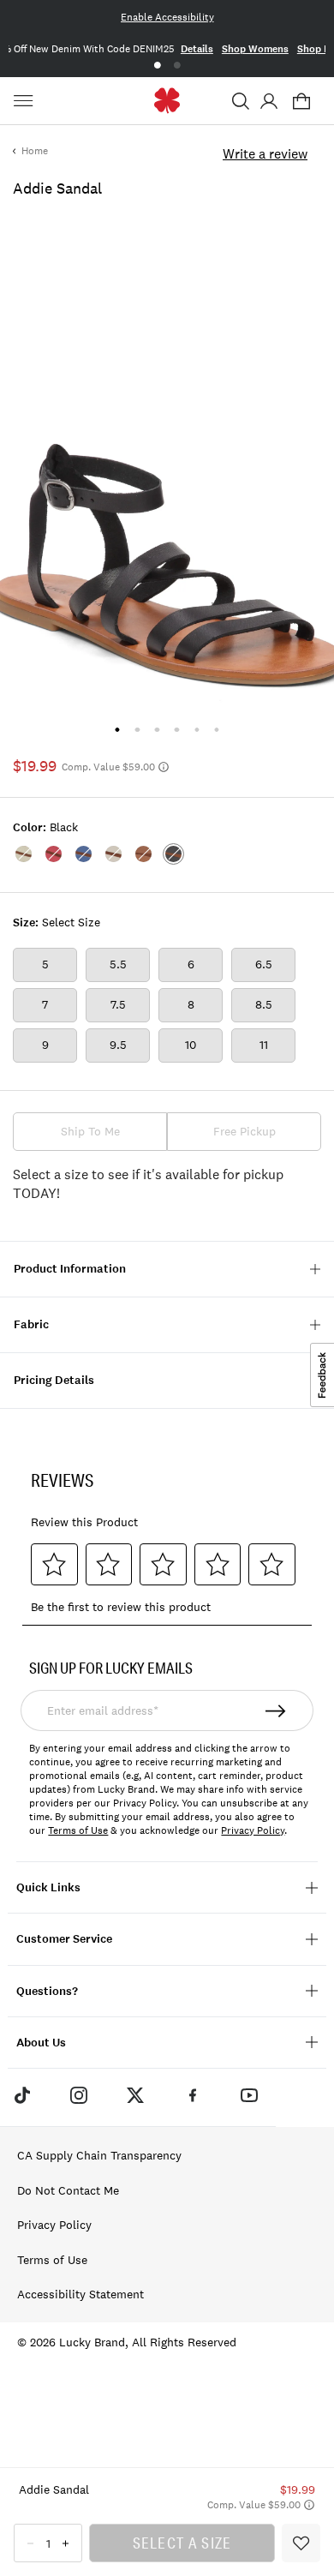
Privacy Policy (253, 1830)
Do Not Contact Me (68, 2190)
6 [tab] (216, 730)
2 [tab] (177, 66)
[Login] (268, 101)
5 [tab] (197, 730)
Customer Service (64, 1939)
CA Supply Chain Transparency (99, 2155)
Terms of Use (78, 1830)
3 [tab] (157, 730)
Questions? (47, 1991)
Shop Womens (255, 49)
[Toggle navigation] (26, 101)
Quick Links (48, 1887)
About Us (41, 2043)
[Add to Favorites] (301, 2543)
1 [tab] (157, 66)
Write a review (265, 153)
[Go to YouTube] (249, 2095)
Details (197, 49)
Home (35, 151)
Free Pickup (245, 1131)
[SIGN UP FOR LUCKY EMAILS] (276, 1710)
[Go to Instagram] (79, 2095)
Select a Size (182, 2543)
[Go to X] (135, 2095)
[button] (241, 101)
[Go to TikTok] (21, 2095)
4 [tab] (177, 730)
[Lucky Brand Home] (167, 101)
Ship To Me (90, 1131)
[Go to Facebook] (193, 2095)
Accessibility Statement (81, 2294)
